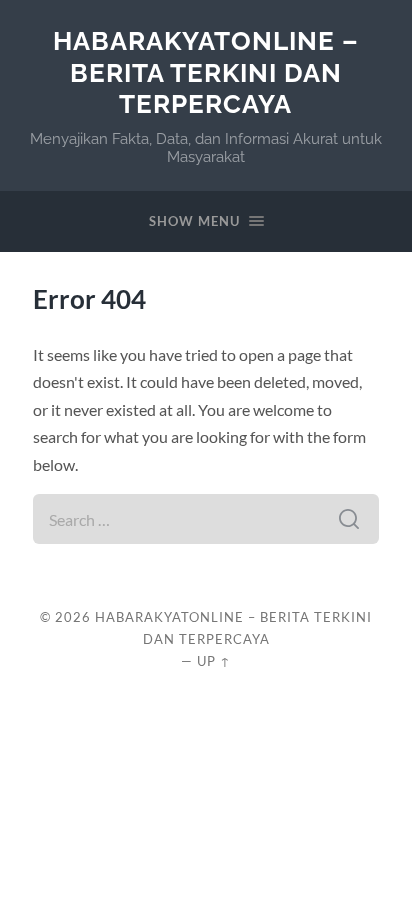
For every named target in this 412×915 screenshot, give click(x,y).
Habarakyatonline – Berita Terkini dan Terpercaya (206, 72)
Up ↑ (214, 661)
